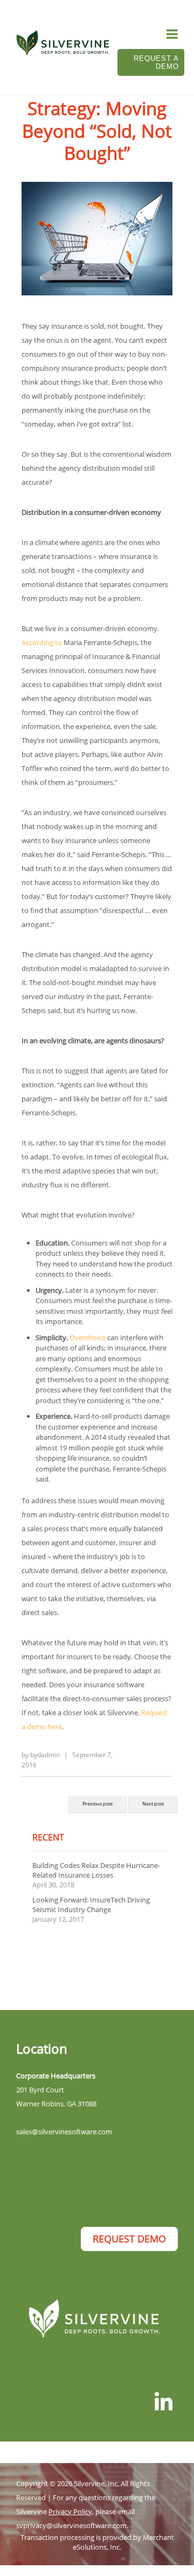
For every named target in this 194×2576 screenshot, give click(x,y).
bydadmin (45, 1755)
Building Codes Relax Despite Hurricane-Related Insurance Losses (96, 1870)
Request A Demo (156, 62)
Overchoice (88, 1337)
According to (42, 642)
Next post (153, 1804)
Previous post (98, 1804)
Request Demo (129, 2239)
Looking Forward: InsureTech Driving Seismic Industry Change (91, 1905)
